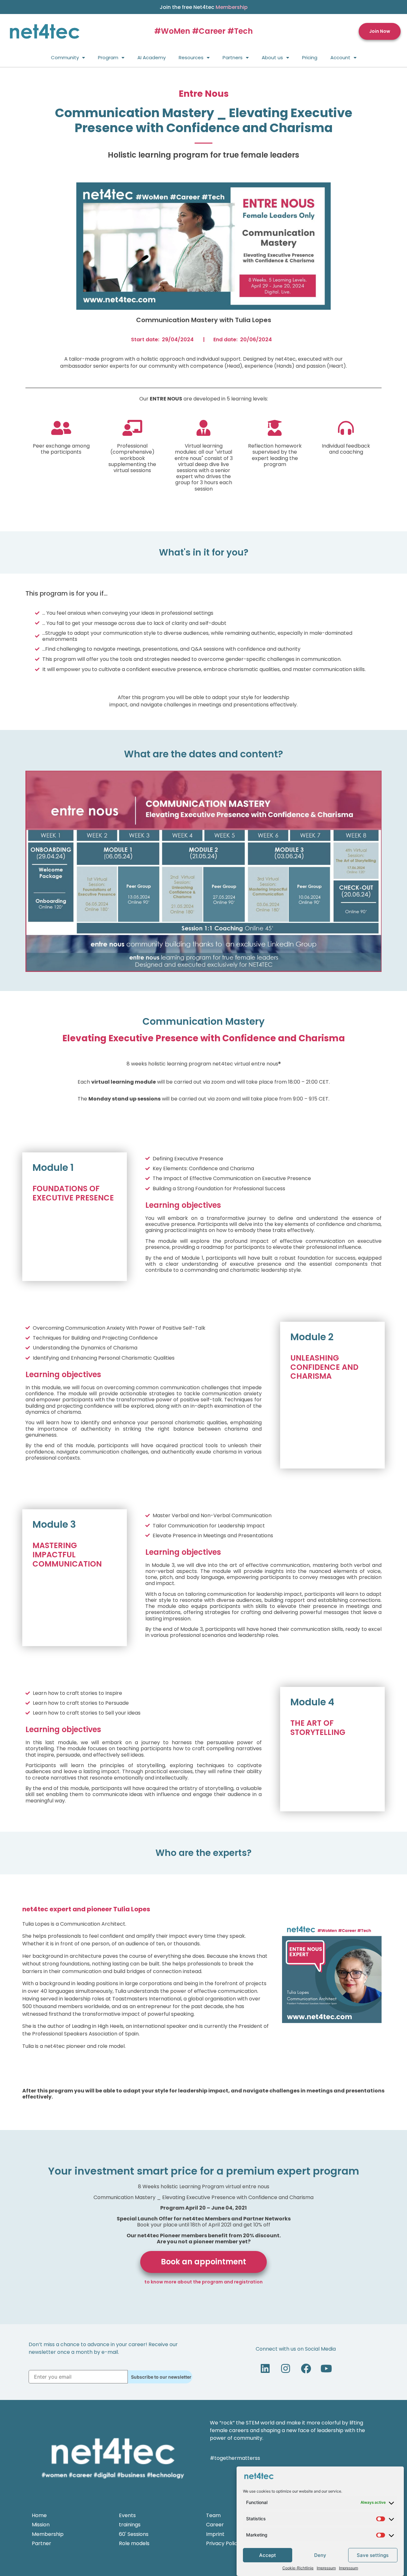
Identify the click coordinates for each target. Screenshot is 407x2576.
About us (272, 57)
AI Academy (152, 57)
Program (108, 57)
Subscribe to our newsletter (161, 2377)
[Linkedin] (265, 2368)
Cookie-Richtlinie (298, 2568)
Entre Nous (204, 94)
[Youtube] (326, 2368)
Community (65, 57)
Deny (320, 2555)
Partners (233, 57)
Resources (191, 57)
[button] (380, 31)
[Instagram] (286, 2368)
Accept (268, 2555)
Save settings (373, 2555)
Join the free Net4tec (204, 7)
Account (340, 57)
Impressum (326, 2568)
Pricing (310, 57)
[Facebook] (306, 2368)
